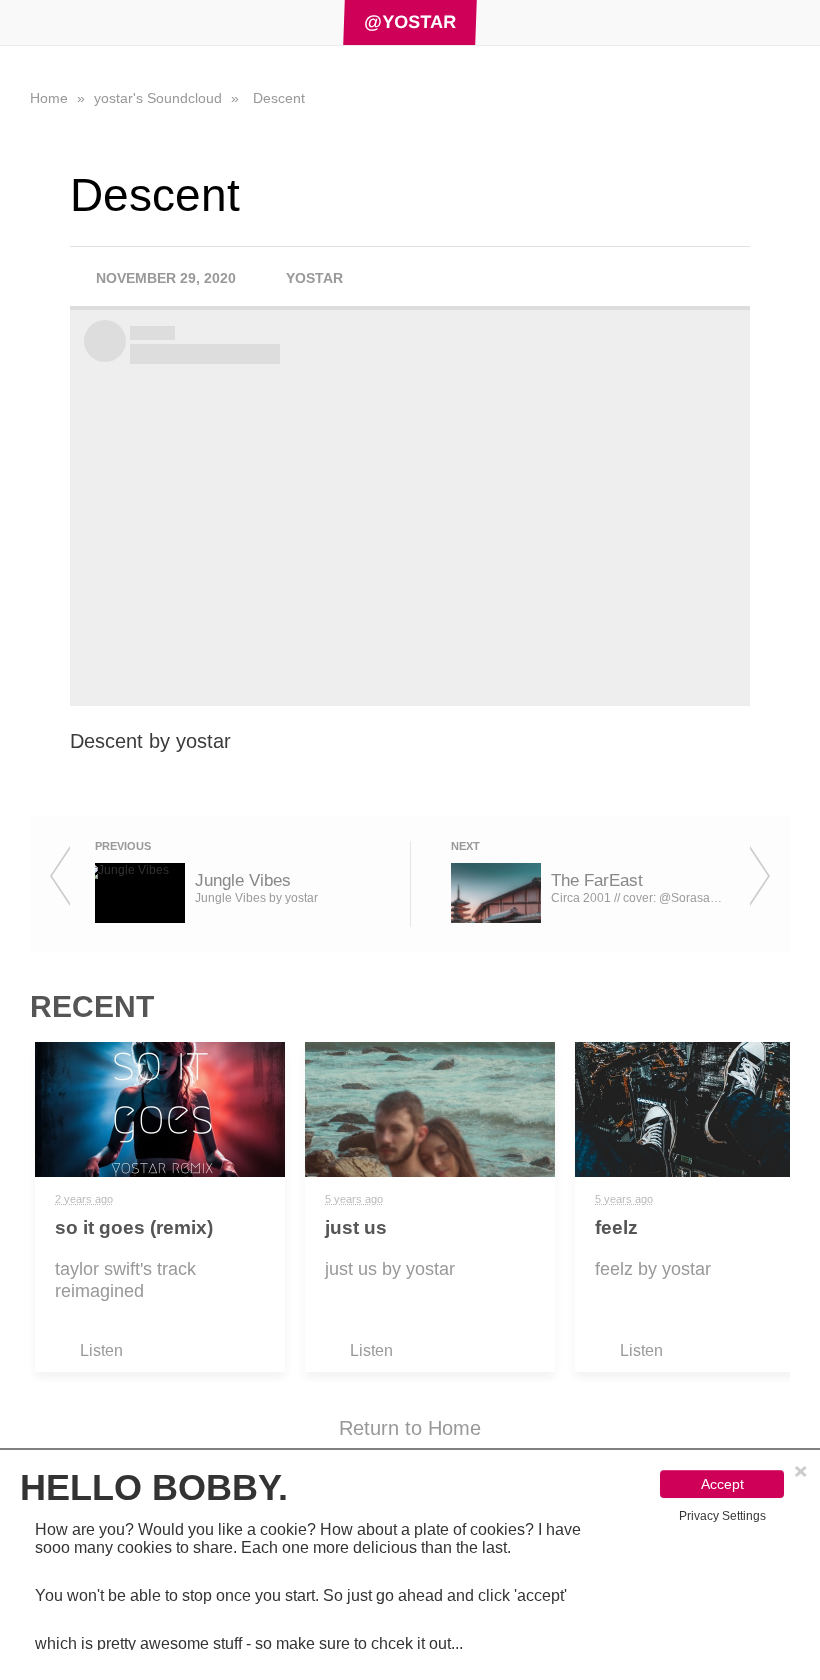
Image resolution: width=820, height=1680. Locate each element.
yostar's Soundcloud (160, 98)
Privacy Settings (722, 1516)
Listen (101, 1350)
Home (51, 98)
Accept (722, 1484)
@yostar (410, 22)
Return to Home (410, 1428)
